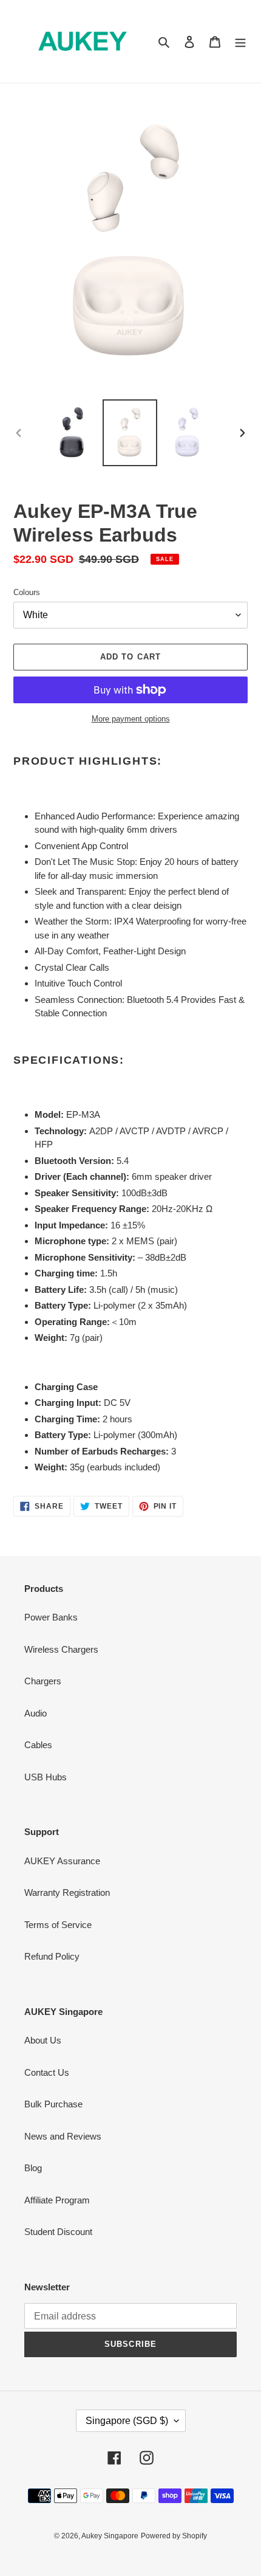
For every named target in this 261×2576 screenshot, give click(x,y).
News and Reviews (63, 2136)
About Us (43, 2040)
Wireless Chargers (61, 1649)
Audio (36, 1713)
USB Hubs (46, 1777)
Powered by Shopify (174, 2536)
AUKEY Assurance (62, 1861)
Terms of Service (58, 1925)
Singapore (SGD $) (127, 2421)
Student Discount (58, 2232)
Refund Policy (52, 1956)
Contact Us (47, 2072)
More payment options (131, 719)
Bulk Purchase (53, 2104)
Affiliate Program (57, 2200)
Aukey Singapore (110, 2536)
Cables (38, 1745)
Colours (27, 592)
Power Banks (51, 1617)
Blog (33, 2168)
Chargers (43, 1681)
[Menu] (240, 42)
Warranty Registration (67, 1892)
